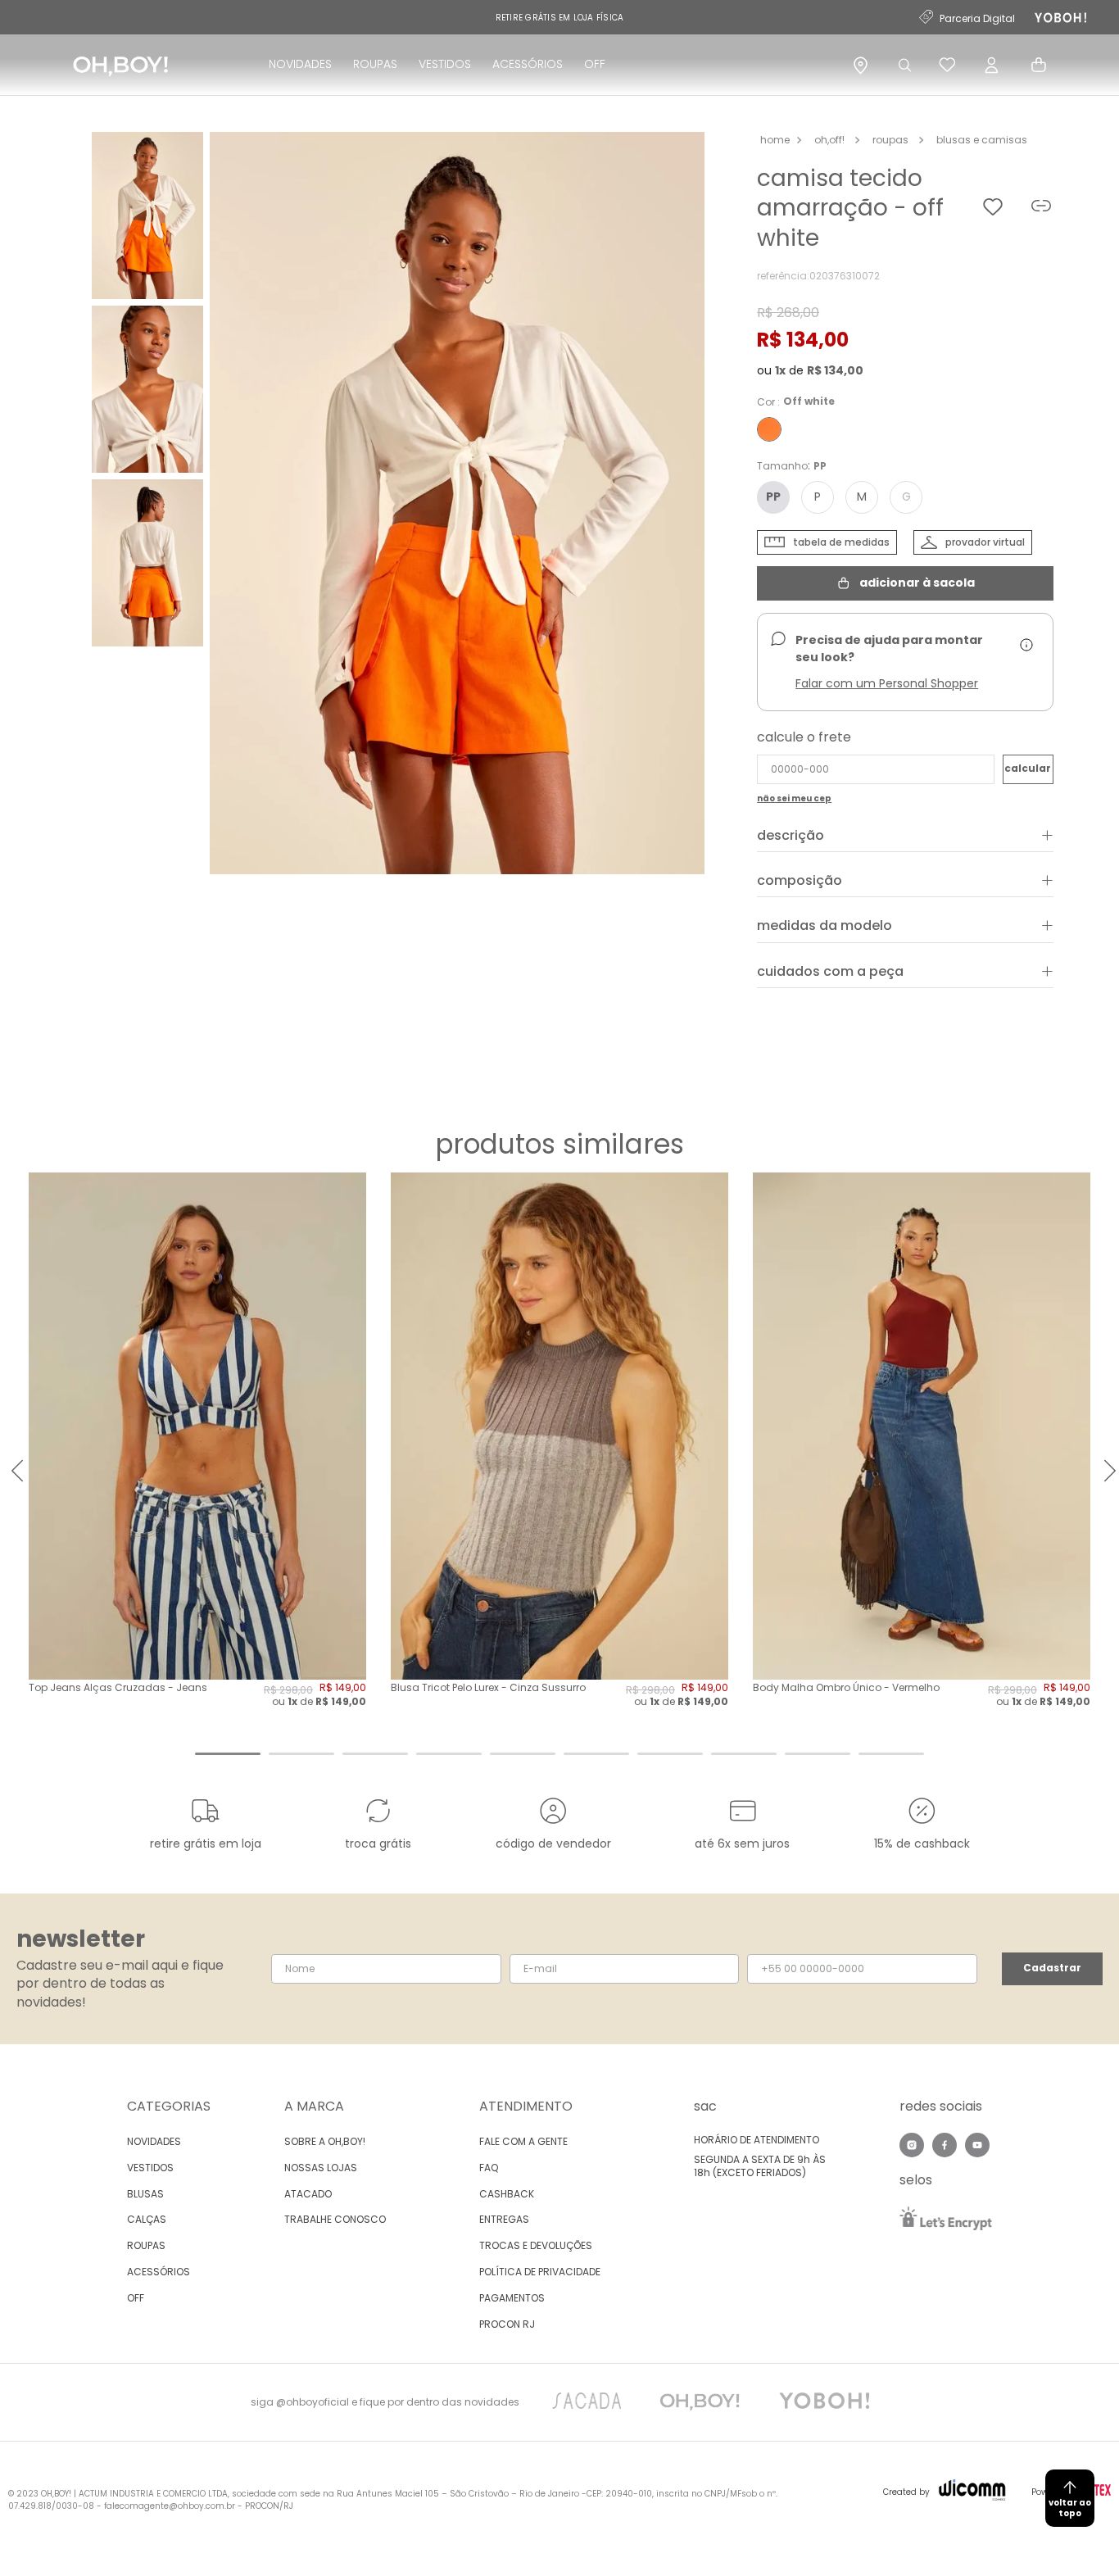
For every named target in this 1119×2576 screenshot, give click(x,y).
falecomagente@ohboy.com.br (170, 2506)
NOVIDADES (300, 64)
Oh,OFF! (829, 140)
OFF (595, 64)
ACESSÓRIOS (528, 64)
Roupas (890, 140)
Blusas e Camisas (982, 140)
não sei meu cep (794, 799)
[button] (457, 505)
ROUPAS (375, 64)
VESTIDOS (445, 64)
